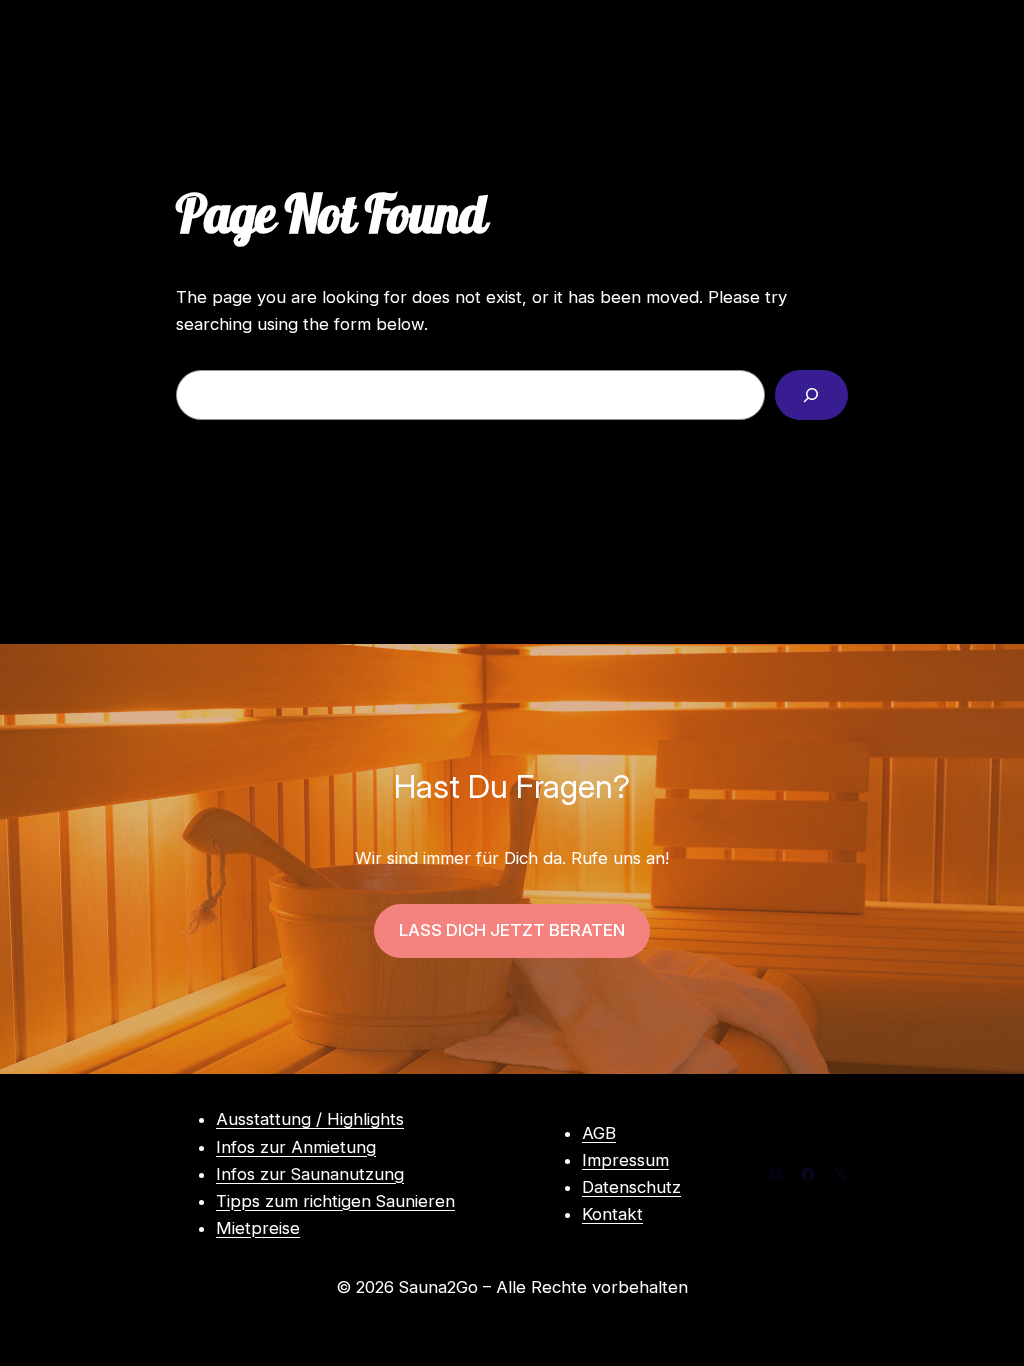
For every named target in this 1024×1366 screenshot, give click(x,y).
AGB (599, 1133)
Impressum (625, 1160)
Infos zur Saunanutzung (310, 1174)
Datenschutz (631, 1187)
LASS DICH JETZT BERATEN (512, 930)
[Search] (811, 395)
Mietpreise (258, 1228)
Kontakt (612, 1214)
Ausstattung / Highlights (310, 1119)
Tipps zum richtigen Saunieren (335, 1201)
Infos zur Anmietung (296, 1147)
